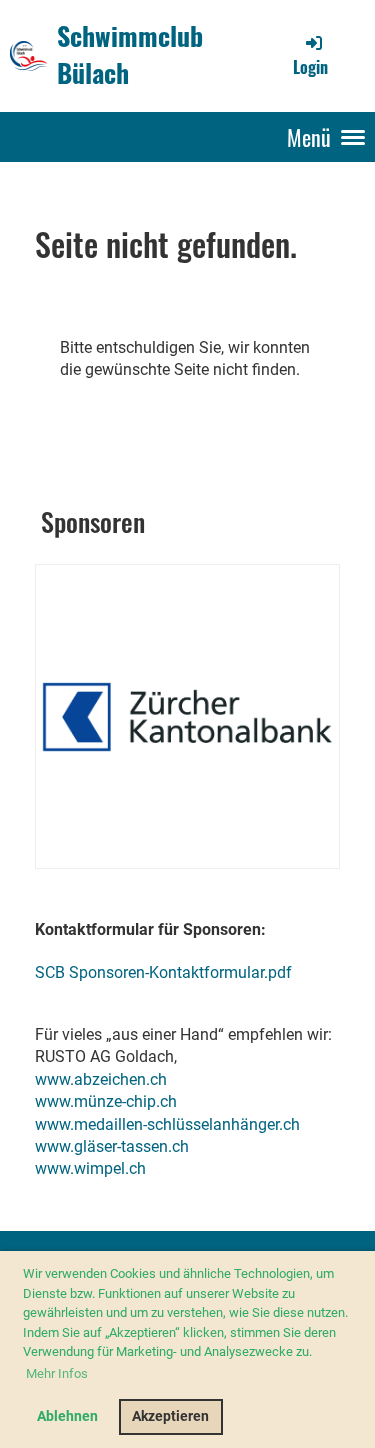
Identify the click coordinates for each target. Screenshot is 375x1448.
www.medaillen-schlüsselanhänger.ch (167, 1124)
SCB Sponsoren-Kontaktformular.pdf (163, 972)
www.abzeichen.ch (101, 1079)
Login (310, 66)
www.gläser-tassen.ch (112, 1146)
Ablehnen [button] (67, 1416)
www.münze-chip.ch (106, 1101)
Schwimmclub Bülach (130, 55)
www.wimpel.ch (90, 1168)
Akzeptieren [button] (170, 1416)
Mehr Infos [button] (57, 1373)
